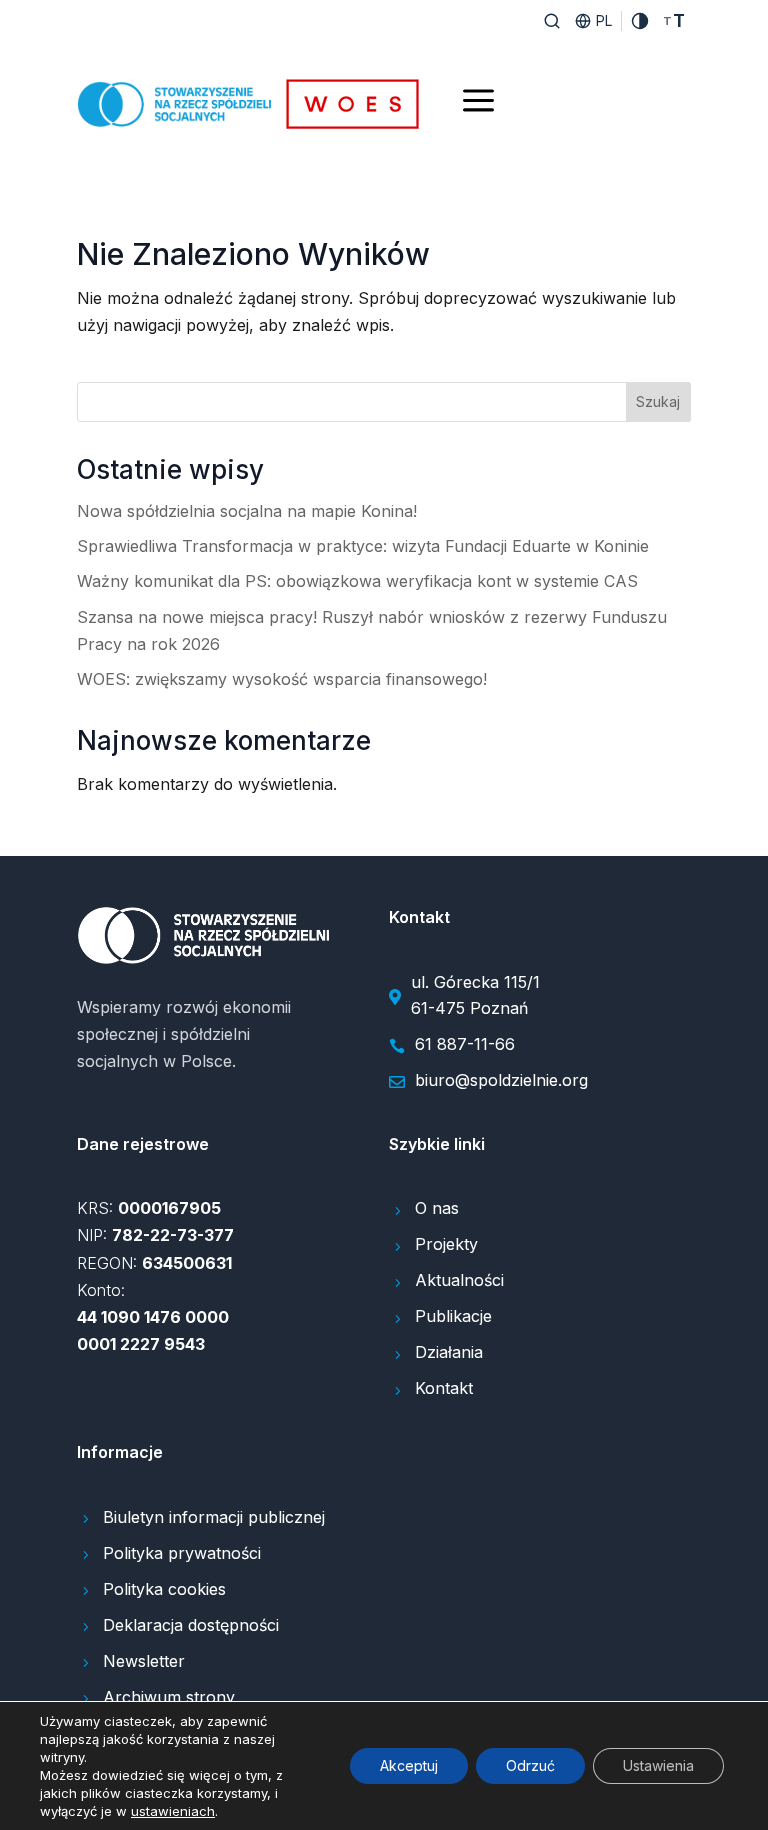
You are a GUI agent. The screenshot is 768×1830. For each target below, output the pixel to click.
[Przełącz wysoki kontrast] (640, 21)
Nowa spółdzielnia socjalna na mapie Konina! (247, 511)
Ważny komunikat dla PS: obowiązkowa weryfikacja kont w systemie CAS (357, 581)
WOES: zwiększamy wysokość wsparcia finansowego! (282, 679)
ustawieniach (173, 1811)
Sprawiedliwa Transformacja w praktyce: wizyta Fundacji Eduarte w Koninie (363, 546)
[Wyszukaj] (552, 21)
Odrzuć (530, 1765)
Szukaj (658, 401)
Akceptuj (409, 1765)
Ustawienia (658, 1765)
